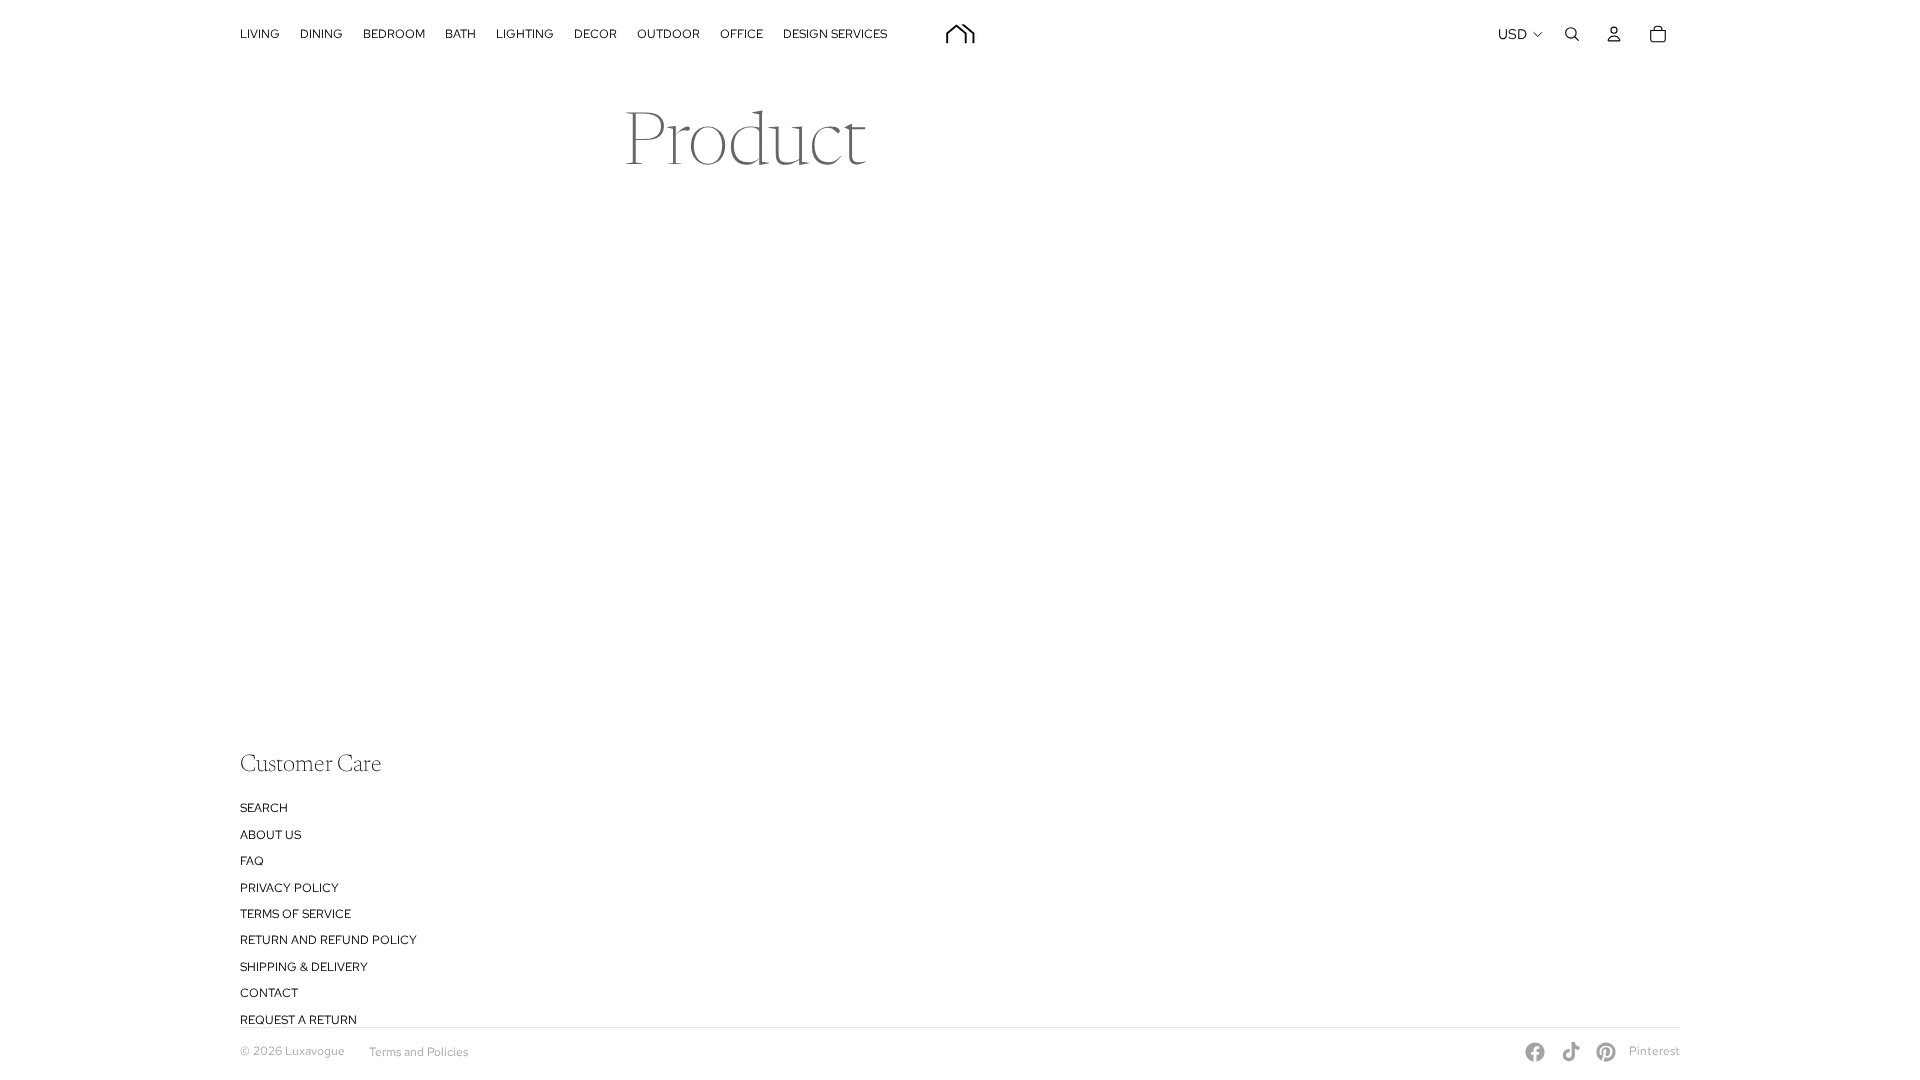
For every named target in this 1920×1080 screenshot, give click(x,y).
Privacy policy (289, 888)
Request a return (298, 1020)
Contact (269, 993)
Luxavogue (315, 1051)
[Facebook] (1535, 1052)
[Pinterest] (1606, 1052)
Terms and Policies (418, 1052)
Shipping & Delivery (304, 967)
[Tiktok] (1571, 1052)
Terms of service (295, 914)
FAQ (252, 861)
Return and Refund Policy (328, 940)
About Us (270, 835)
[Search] (1572, 34)
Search (264, 808)
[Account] (1614, 34)
